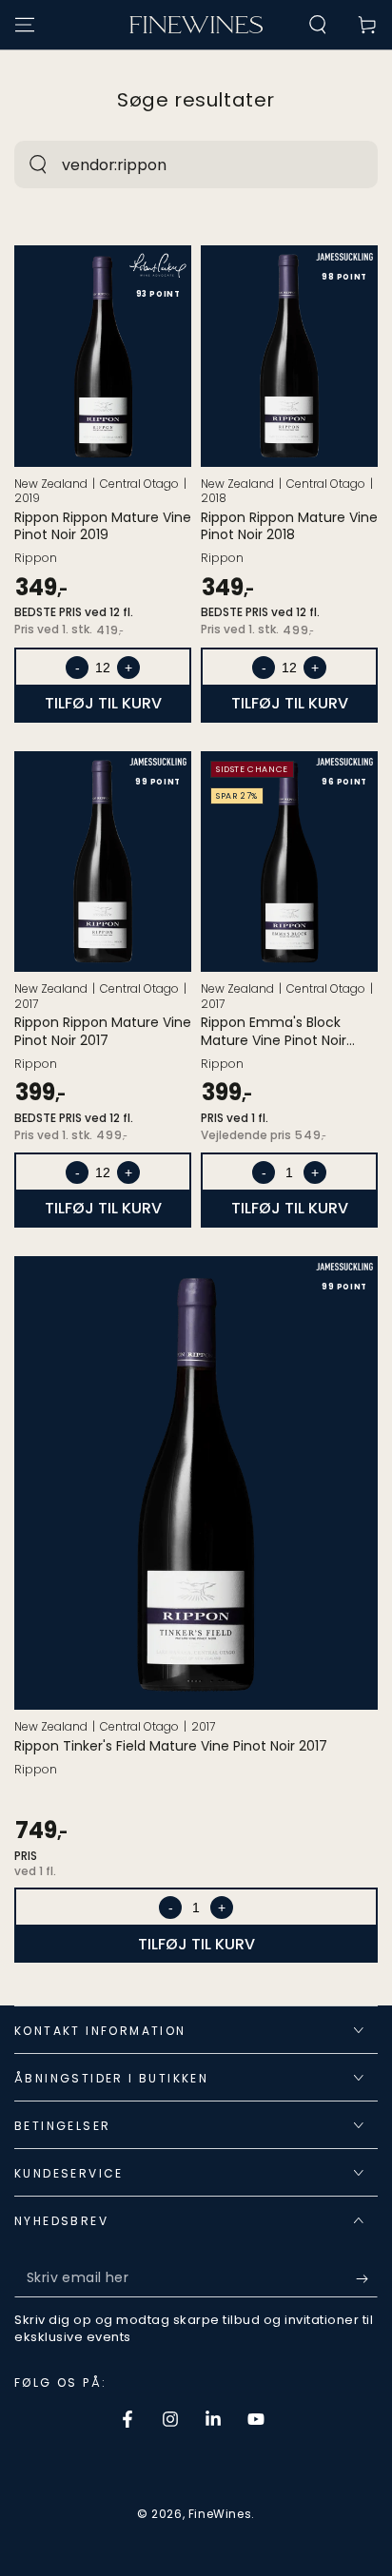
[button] (318, 25)
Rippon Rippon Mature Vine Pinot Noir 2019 (103, 526)
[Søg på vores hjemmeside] (38, 165)
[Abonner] (367, 2278)
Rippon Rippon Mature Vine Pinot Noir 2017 (103, 1031)
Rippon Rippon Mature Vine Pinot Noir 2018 (289, 526)
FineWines (220, 2514)
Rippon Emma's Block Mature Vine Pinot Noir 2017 (274, 1031)
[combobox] (176, 165)
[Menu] (25, 25)
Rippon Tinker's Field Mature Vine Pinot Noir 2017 (171, 1746)
